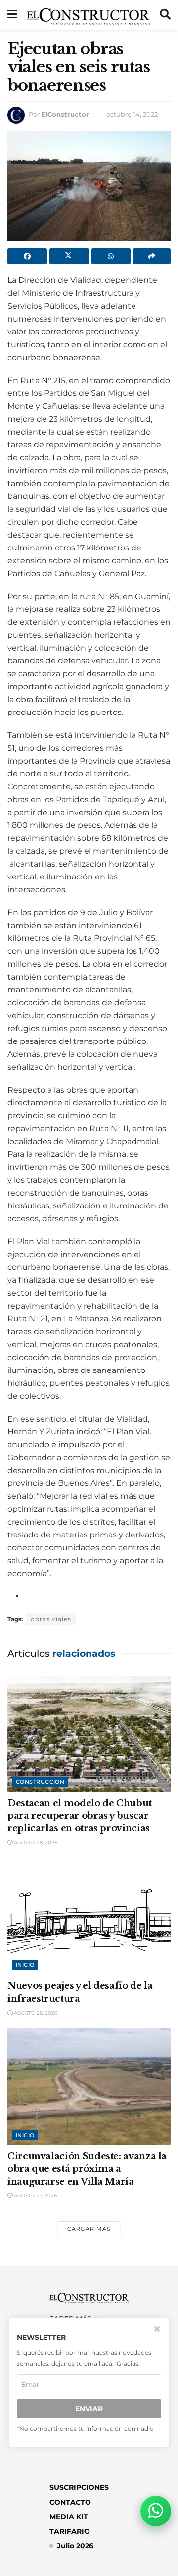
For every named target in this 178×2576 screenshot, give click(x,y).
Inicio (25, 1965)
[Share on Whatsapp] (111, 256)
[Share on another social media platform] (152, 256)
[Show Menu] (12, 15)
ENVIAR (89, 2409)
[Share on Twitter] (69, 256)
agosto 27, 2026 (35, 2196)
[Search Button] (165, 15)
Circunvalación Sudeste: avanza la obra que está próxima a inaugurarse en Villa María (87, 2169)
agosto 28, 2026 (35, 1842)
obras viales (51, 1619)
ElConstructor (65, 114)
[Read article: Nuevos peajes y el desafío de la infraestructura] (89, 1917)
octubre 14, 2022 (132, 114)
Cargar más (89, 2229)
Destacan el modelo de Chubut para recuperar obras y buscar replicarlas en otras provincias (80, 1815)
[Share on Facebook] (27, 256)
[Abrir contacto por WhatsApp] (156, 2511)
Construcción (40, 1782)
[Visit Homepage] (88, 15)
